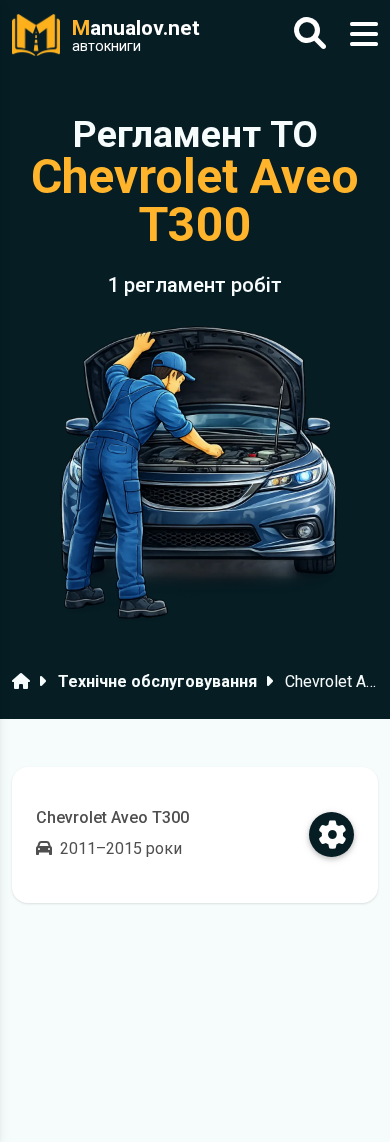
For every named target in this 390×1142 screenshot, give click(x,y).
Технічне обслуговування (157, 681)
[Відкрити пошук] (310, 34)
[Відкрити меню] (364, 34)
